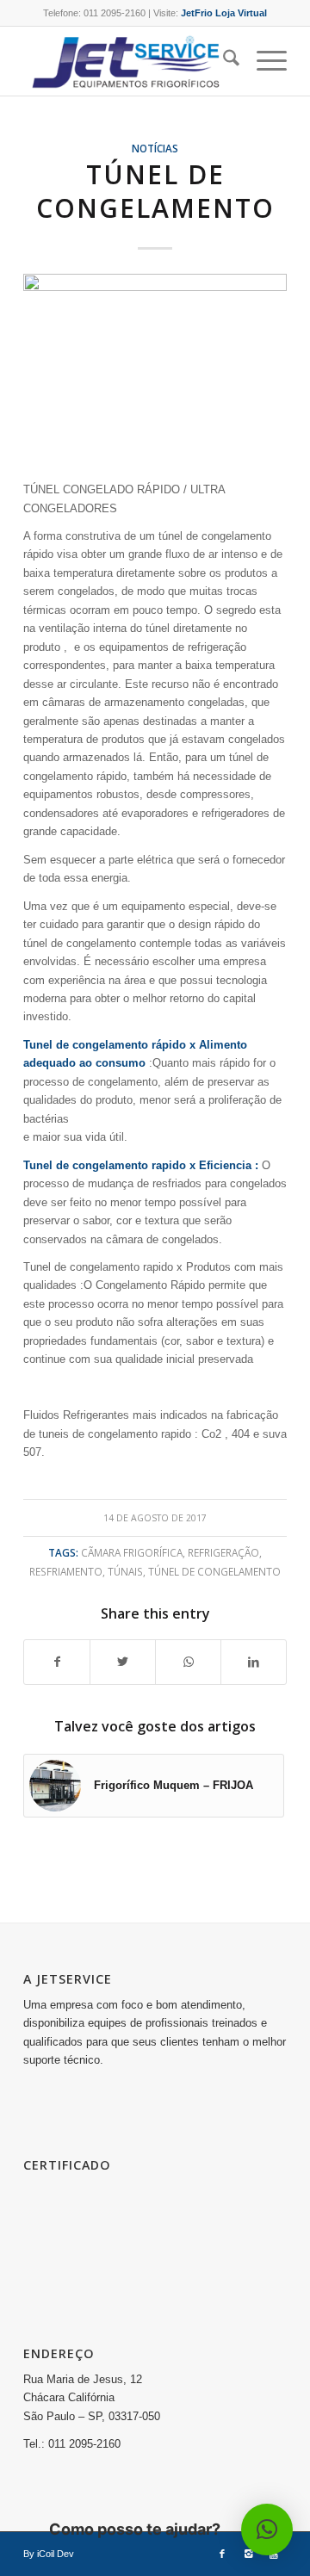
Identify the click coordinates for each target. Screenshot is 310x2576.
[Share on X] (123, 1662)
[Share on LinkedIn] (254, 1662)
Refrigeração (223, 1552)
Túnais (125, 1571)
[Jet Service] (129, 61)
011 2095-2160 (115, 13)
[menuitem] (223, 61)
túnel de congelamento (214, 1571)
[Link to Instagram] (248, 2554)
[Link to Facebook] (222, 2554)
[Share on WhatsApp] (188, 1662)
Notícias (155, 148)
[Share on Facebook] (57, 1662)
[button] (267, 2530)
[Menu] (263, 61)
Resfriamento (66, 1571)
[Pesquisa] (223, 61)
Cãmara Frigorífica (132, 1552)
